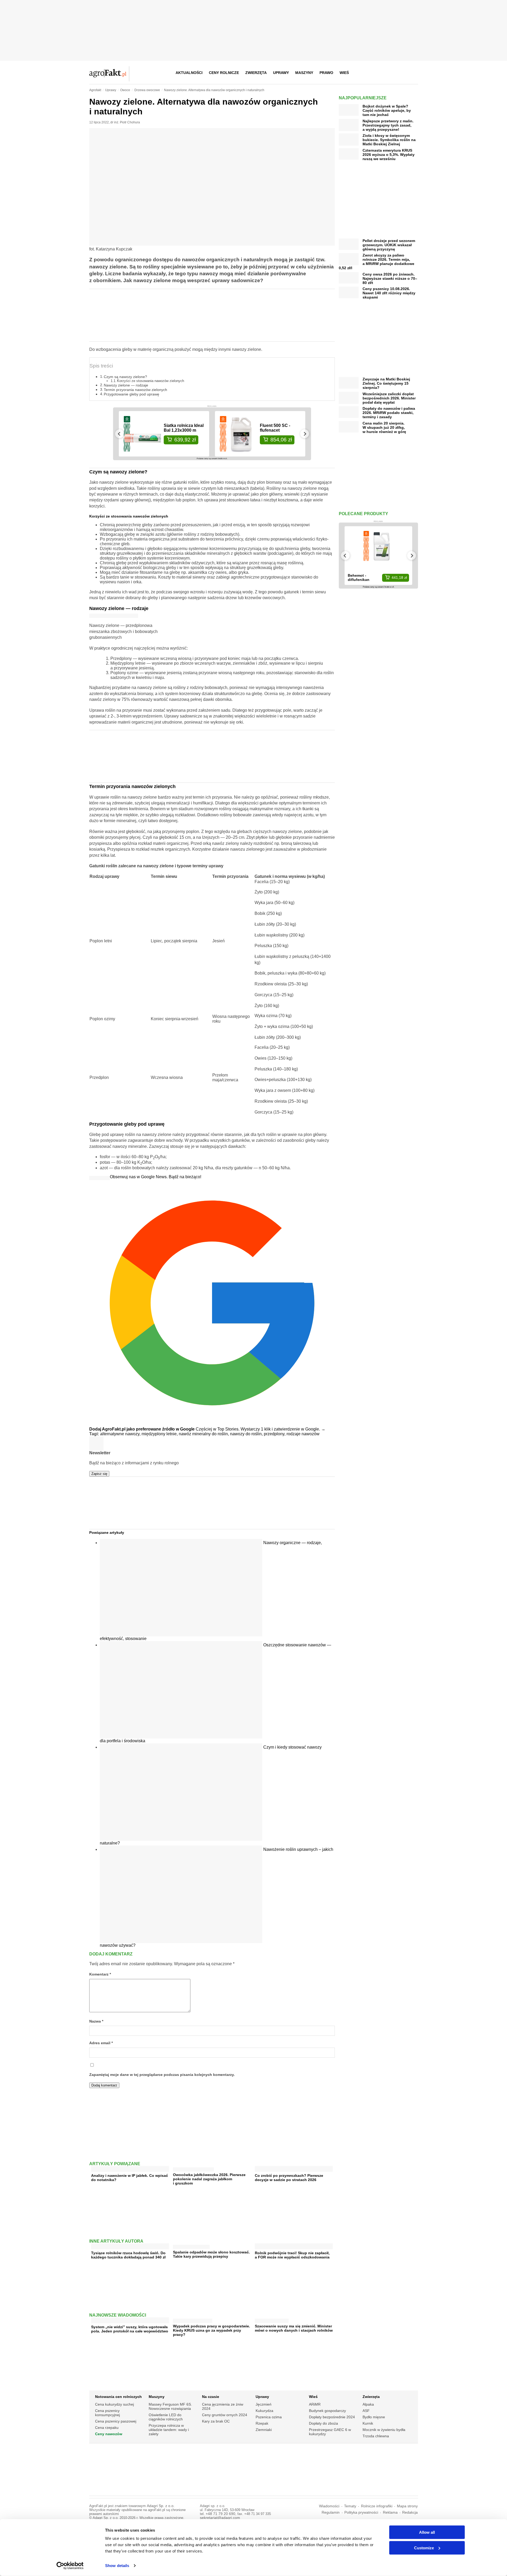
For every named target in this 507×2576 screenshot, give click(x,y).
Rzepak (262, 2423)
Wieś (344, 73)
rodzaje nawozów (303, 1434)
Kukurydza (264, 2411)
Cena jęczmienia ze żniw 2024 (223, 2406)
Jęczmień (264, 2404)
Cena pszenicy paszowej (116, 2421)
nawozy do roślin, (247, 1434)
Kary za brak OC (216, 2421)
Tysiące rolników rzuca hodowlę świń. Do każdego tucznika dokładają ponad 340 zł (128, 2255)
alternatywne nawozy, (121, 1434)
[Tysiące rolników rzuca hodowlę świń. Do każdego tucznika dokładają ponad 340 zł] (130, 2247)
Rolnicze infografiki (377, 2506)
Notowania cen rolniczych (118, 2397)
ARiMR (315, 2404)
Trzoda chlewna (376, 2436)
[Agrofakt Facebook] (375, 73)
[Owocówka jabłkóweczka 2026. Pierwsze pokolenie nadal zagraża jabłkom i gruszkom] (193, 2168)
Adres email (101, 2043)
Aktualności (189, 73)
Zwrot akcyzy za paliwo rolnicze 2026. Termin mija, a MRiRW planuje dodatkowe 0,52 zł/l (377, 262)
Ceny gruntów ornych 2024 (225, 2415)
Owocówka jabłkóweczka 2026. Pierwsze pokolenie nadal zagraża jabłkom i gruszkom (209, 2179)
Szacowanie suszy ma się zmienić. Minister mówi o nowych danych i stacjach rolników (294, 2328)
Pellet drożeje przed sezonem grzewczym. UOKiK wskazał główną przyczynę (389, 245)
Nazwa (96, 2021)
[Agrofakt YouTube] (400, 73)
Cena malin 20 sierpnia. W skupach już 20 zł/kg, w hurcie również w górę (384, 427)
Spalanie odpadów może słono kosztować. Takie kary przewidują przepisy (211, 2254)
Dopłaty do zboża (323, 2423)
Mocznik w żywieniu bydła (384, 2430)
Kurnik (368, 2423)
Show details (117, 2566)
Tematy (350, 2506)
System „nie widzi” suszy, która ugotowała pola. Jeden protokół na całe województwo (130, 2329)
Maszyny (304, 73)
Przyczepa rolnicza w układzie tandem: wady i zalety (169, 2430)
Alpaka (368, 2404)
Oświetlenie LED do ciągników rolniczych (166, 2417)
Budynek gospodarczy (327, 2411)
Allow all (427, 2532)
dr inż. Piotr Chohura (125, 122)
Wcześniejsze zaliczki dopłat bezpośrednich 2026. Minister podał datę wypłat (389, 398)
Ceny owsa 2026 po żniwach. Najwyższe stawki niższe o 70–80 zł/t (390, 278)
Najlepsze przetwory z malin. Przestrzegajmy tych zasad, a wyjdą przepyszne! (388, 125)
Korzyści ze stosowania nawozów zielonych (151, 381)
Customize (424, 2548)
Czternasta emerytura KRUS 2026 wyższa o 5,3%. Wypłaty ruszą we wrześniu (389, 155)
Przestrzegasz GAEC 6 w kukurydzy (330, 2432)
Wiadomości (329, 2506)
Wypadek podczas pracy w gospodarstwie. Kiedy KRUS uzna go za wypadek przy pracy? (212, 2330)
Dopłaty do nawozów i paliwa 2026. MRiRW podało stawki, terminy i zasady (389, 413)
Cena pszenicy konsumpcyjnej (107, 2413)
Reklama (390, 2512)
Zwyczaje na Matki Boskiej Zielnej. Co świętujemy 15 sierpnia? (386, 383)
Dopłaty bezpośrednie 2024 (332, 2417)
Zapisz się (99, 1474)
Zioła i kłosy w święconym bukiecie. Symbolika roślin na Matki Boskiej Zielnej (389, 140)
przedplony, (275, 1434)
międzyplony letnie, (160, 1434)
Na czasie (211, 2397)
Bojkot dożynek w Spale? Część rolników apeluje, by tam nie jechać (387, 110)
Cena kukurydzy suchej (114, 2404)
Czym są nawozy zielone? (125, 377)
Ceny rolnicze (224, 73)
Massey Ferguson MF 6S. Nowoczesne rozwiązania (170, 2406)
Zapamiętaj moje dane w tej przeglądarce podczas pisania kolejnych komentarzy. (162, 2075)
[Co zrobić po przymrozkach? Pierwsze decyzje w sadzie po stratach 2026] (294, 2170)
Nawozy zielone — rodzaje (126, 385)
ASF (366, 2411)
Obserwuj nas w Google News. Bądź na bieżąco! (156, 1177)
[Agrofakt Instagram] (388, 73)
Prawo (326, 73)
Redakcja (410, 2512)
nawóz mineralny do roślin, (204, 1434)
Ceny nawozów (109, 2434)
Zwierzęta (256, 73)
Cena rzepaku (107, 2428)
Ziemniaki (264, 2430)
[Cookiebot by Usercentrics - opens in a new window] (70, 2566)
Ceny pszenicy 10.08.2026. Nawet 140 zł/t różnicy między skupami (389, 293)
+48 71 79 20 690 (220, 2514)
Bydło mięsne (374, 2417)
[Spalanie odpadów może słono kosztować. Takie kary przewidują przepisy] (191, 2246)
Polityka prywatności (361, 2512)
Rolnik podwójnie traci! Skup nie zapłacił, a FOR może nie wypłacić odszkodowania (292, 2255)
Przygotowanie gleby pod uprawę (132, 394)
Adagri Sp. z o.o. (161, 2506)
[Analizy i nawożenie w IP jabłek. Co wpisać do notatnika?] (130, 2170)
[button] (412, 73)
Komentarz (100, 1974)
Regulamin (331, 2512)
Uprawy (281, 73)
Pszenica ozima (269, 2417)
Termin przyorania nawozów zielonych (135, 390)
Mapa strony (407, 2506)
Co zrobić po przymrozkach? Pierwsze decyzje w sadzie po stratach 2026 (289, 2178)
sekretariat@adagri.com (220, 2518)
